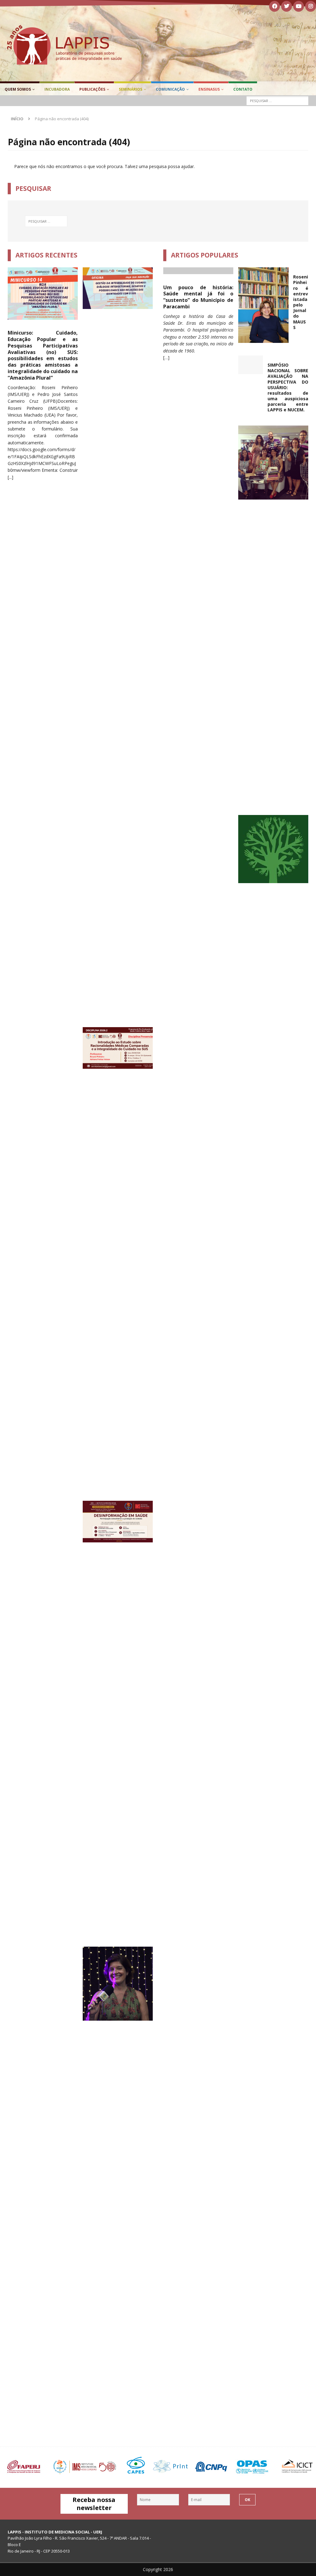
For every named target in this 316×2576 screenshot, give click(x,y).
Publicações (92, 89)
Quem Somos (18, 89)
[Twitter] (287, 6)
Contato (243, 89)
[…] (166, 358)
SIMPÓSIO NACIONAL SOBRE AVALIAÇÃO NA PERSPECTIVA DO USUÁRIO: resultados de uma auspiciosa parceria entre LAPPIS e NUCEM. (288, 387)
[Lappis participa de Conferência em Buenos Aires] (273, 849)
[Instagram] (311, 6)
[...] (10, 477)
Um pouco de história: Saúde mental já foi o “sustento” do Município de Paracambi (198, 297)
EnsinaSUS (209, 89)
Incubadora (57, 89)
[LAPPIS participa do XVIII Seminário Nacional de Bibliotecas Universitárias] (275, 463)
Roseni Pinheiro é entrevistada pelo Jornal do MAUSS (301, 302)
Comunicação (170, 89)
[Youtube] (299, 6)
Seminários (131, 89)
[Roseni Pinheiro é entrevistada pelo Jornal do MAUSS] (263, 305)
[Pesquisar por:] (277, 101)
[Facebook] (274, 6)
